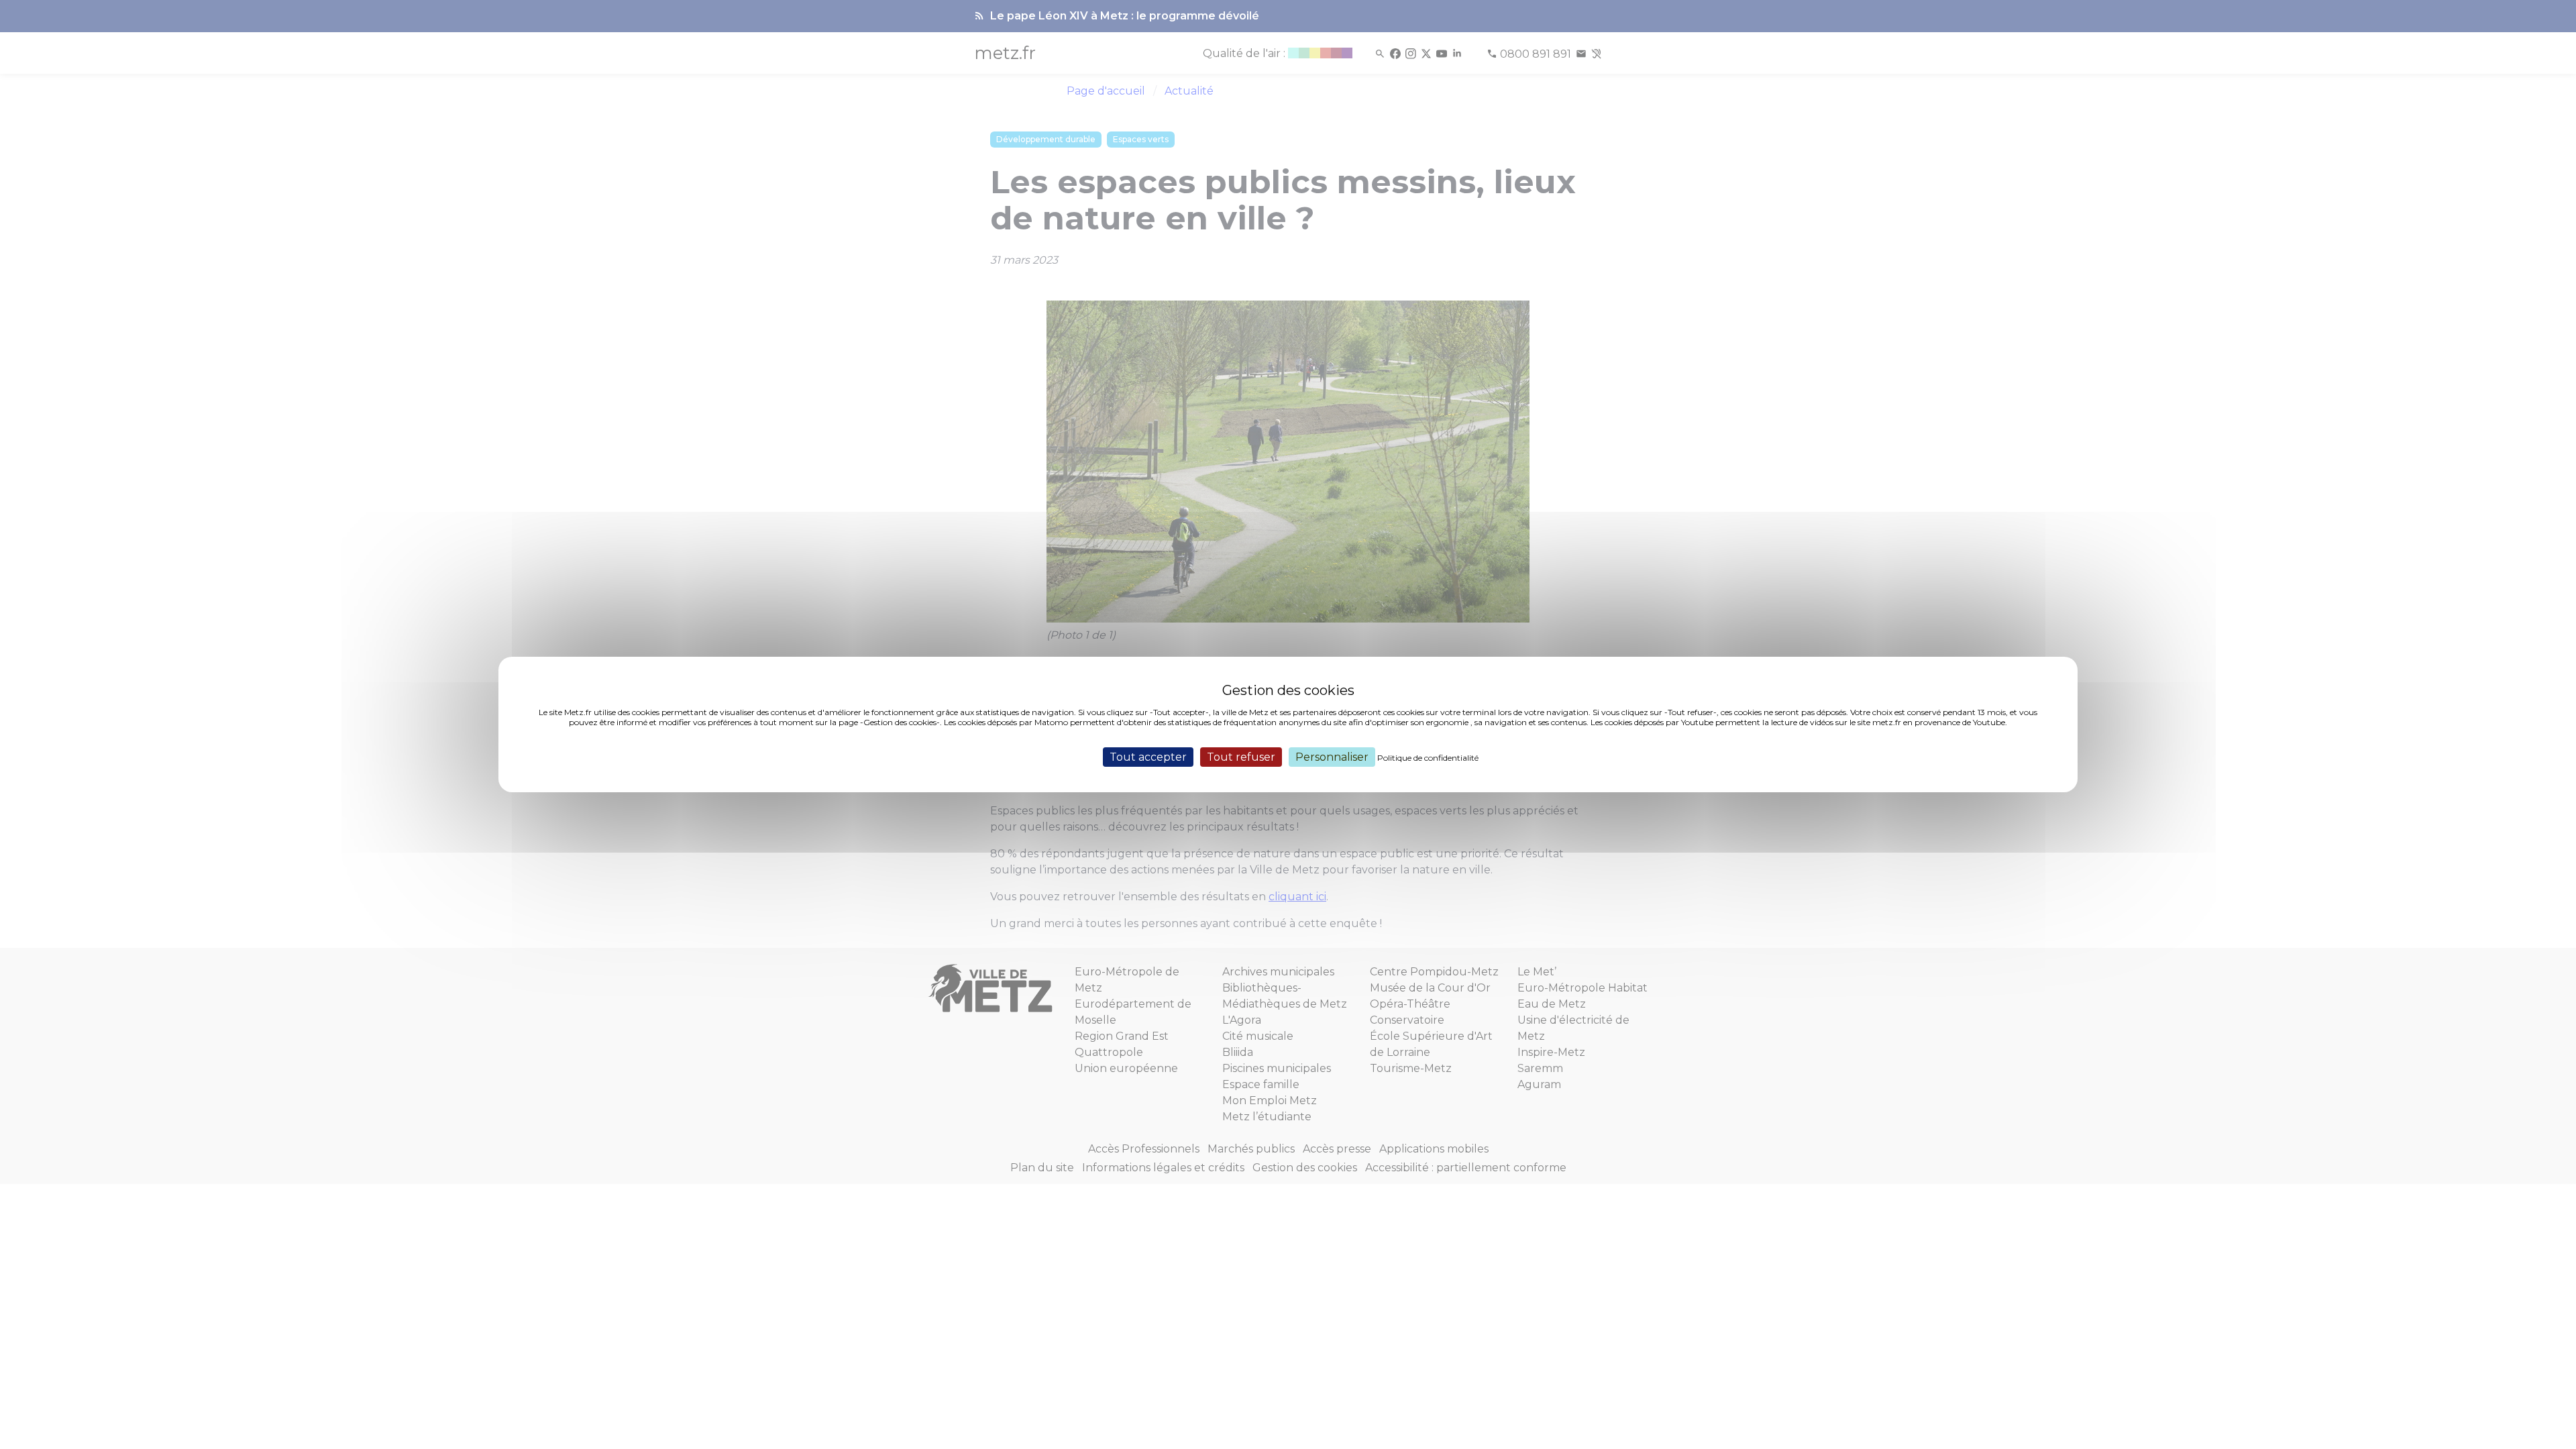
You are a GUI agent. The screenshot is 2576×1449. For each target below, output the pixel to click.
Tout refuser (1241, 757)
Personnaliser (1332, 757)
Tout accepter (1148, 757)
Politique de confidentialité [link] (1428, 758)
